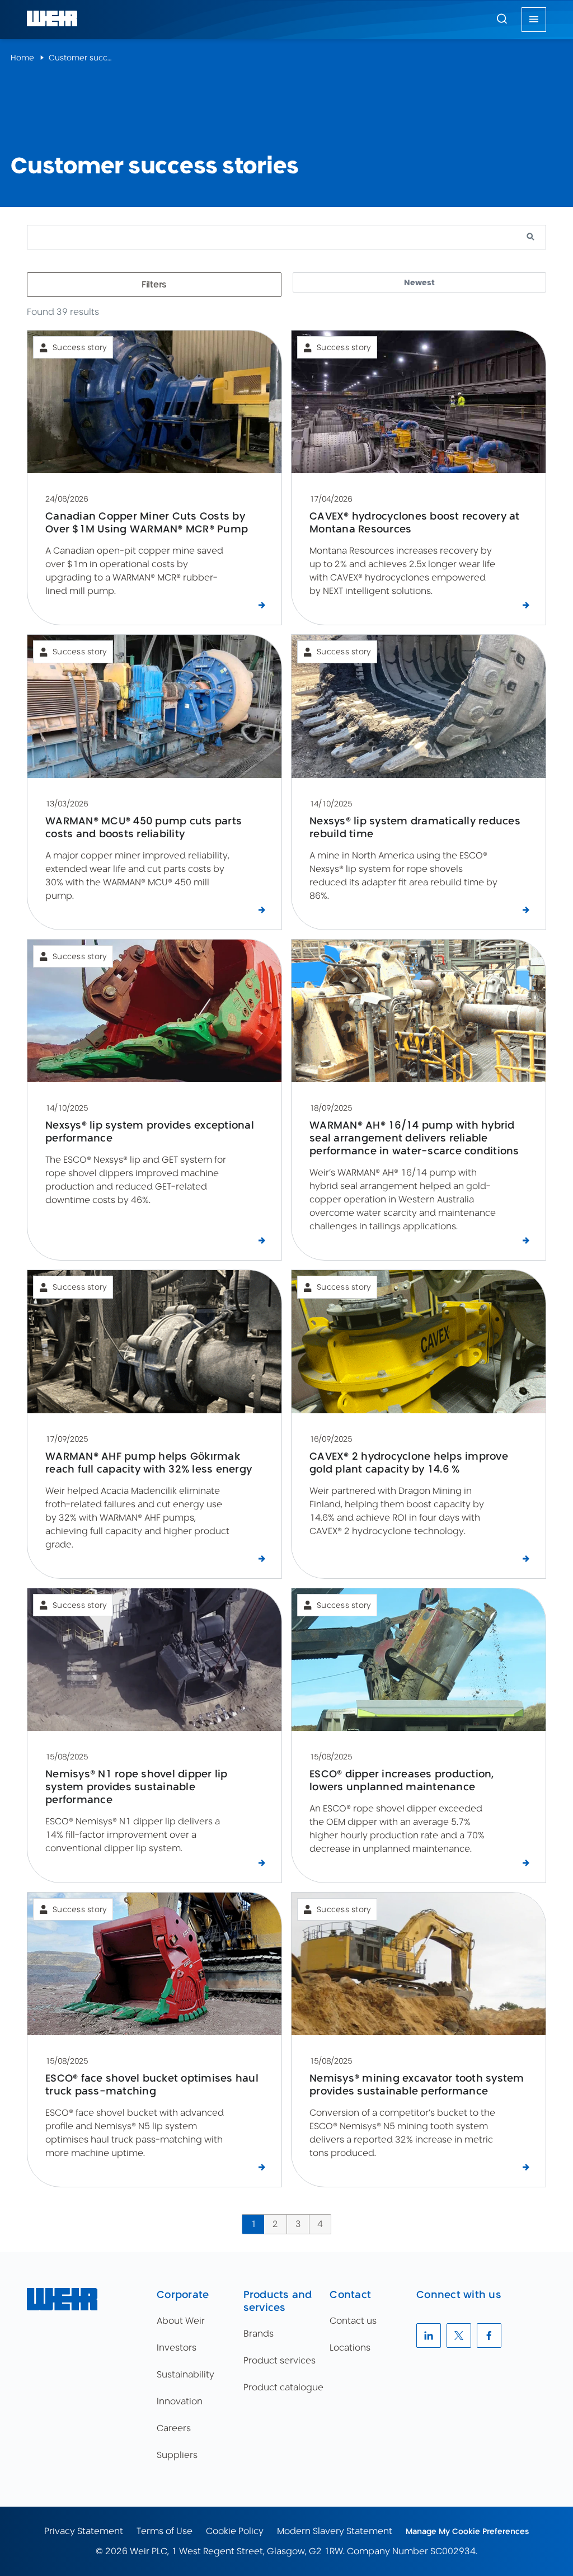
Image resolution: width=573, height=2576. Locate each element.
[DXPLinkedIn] (429, 2336)
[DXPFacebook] (489, 2336)
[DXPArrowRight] (263, 606)
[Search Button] (502, 20)
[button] (502, 18)
